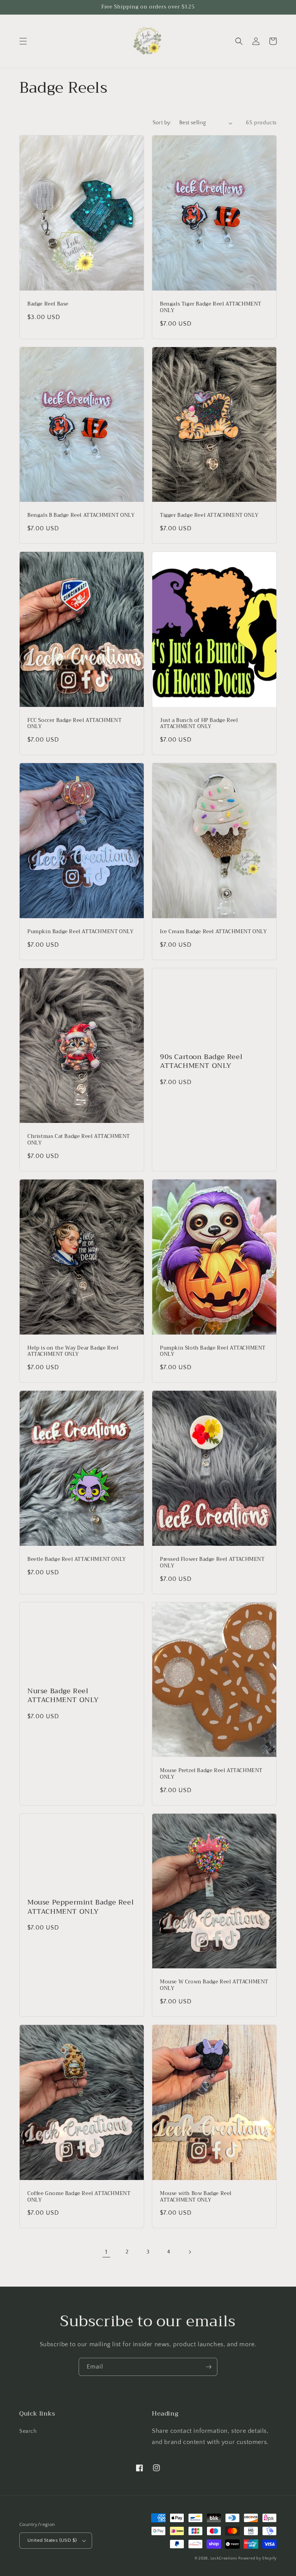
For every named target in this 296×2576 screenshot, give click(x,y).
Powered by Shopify (257, 2558)
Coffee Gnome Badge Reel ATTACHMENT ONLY (79, 2197)
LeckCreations (224, 2558)
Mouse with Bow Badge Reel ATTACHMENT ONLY (196, 2197)
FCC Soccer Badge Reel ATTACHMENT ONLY (74, 724)
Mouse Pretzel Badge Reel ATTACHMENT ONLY (211, 1774)
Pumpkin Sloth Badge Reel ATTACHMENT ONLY (213, 1351)
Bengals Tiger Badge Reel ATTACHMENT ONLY (211, 307)
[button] (23, 41)
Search (28, 2431)
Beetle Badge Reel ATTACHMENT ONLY (77, 1559)
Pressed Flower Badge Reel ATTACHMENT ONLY (212, 1563)
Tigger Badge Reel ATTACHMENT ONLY (209, 515)
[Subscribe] (209, 2367)
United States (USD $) (52, 2540)
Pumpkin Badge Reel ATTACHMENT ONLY (80, 932)
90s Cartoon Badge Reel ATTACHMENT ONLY (201, 1062)
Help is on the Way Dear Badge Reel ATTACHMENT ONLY (73, 1351)
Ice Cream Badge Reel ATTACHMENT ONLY (214, 932)
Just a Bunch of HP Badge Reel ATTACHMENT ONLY (199, 724)
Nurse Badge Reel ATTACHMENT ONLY (63, 1696)
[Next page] (190, 2252)
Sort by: (162, 123)
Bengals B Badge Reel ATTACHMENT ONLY (81, 515)
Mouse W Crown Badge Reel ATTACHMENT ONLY (214, 1985)
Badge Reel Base (48, 304)
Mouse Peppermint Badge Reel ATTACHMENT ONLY (81, 1907)
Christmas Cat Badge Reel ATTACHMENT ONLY (79, 1140)
